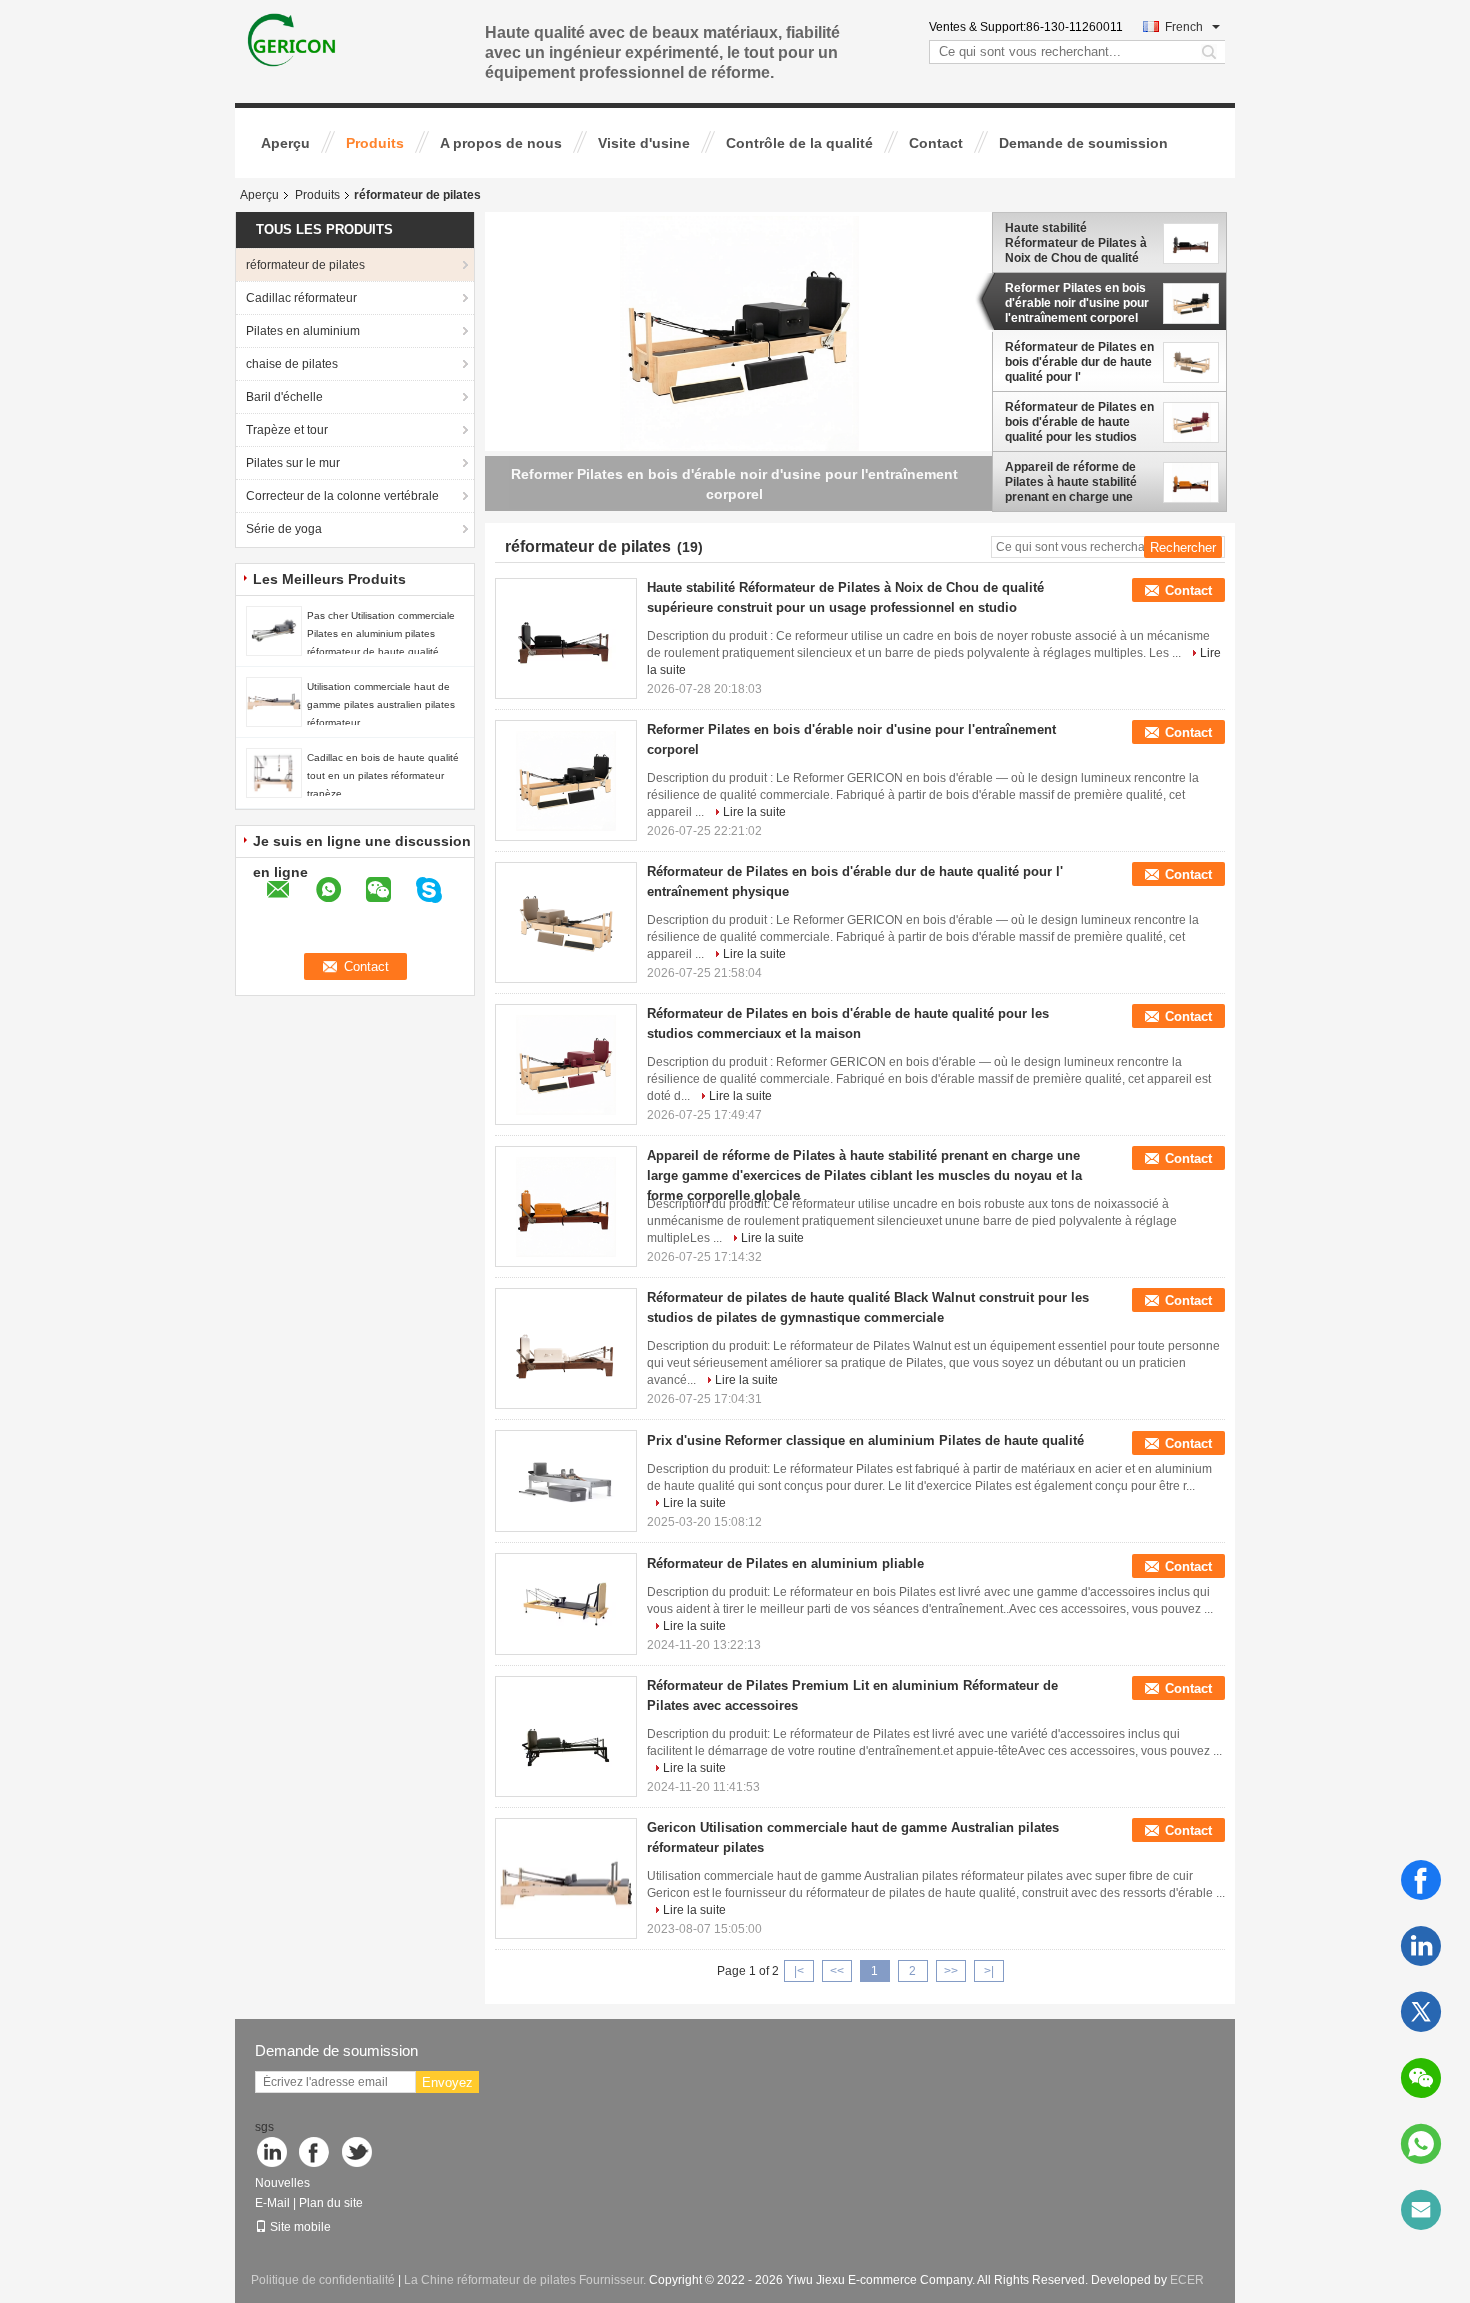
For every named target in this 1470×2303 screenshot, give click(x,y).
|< (799, 1971)
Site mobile (300, 2227)
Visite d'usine (644, 143)
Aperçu (285, 143)
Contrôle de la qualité (799, 143)
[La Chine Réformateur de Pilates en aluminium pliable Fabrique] (566, 1604)
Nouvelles (282, 2183)
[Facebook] (1421, 1880)
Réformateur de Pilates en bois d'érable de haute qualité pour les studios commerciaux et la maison (1079, 422)
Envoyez (447, 2082)
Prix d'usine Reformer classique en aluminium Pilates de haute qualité (865, 1440)
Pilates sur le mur (293, 463)
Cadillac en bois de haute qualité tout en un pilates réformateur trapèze (383, 775)
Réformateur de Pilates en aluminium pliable (785, 1563)
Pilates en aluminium (303, 331)
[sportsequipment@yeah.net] (1421, 2210)
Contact (936, 143)
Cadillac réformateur (301, 298)
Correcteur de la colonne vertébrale (342, 496)
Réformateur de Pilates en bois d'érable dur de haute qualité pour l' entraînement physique (1079, 362)
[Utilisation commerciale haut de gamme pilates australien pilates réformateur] (274, 701)
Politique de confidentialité (323, 2280)
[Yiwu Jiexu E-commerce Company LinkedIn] (272, 2153)
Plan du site (331, 2203)
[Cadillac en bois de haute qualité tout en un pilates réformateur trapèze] (274, 772)
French (1184, 27)
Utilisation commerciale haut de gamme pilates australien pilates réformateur (381, 704)
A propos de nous (501, 143)
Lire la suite (754, 812)
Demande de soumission (1083, 143)
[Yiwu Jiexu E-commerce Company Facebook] (315, 2153)
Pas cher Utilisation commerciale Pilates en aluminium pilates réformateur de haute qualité (381, 633)
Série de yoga (284, 529)
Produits (375, 143)
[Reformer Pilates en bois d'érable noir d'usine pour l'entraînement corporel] (739, 335)
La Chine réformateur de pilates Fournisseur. (526, 2280)
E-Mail (272, 2203)
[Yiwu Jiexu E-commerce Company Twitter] (358, 2153)
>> (951, 1971)
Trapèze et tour (287, 430)
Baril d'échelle (284, 397)
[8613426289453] (1421, 2144)
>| (989, 1971)
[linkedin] (1421, 1946)
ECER (1187, 2280)
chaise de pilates (292, 364)
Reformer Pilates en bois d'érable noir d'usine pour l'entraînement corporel (1077, 303)
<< (837, 1971)
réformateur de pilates (305, 265)
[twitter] (1421, 2012)
